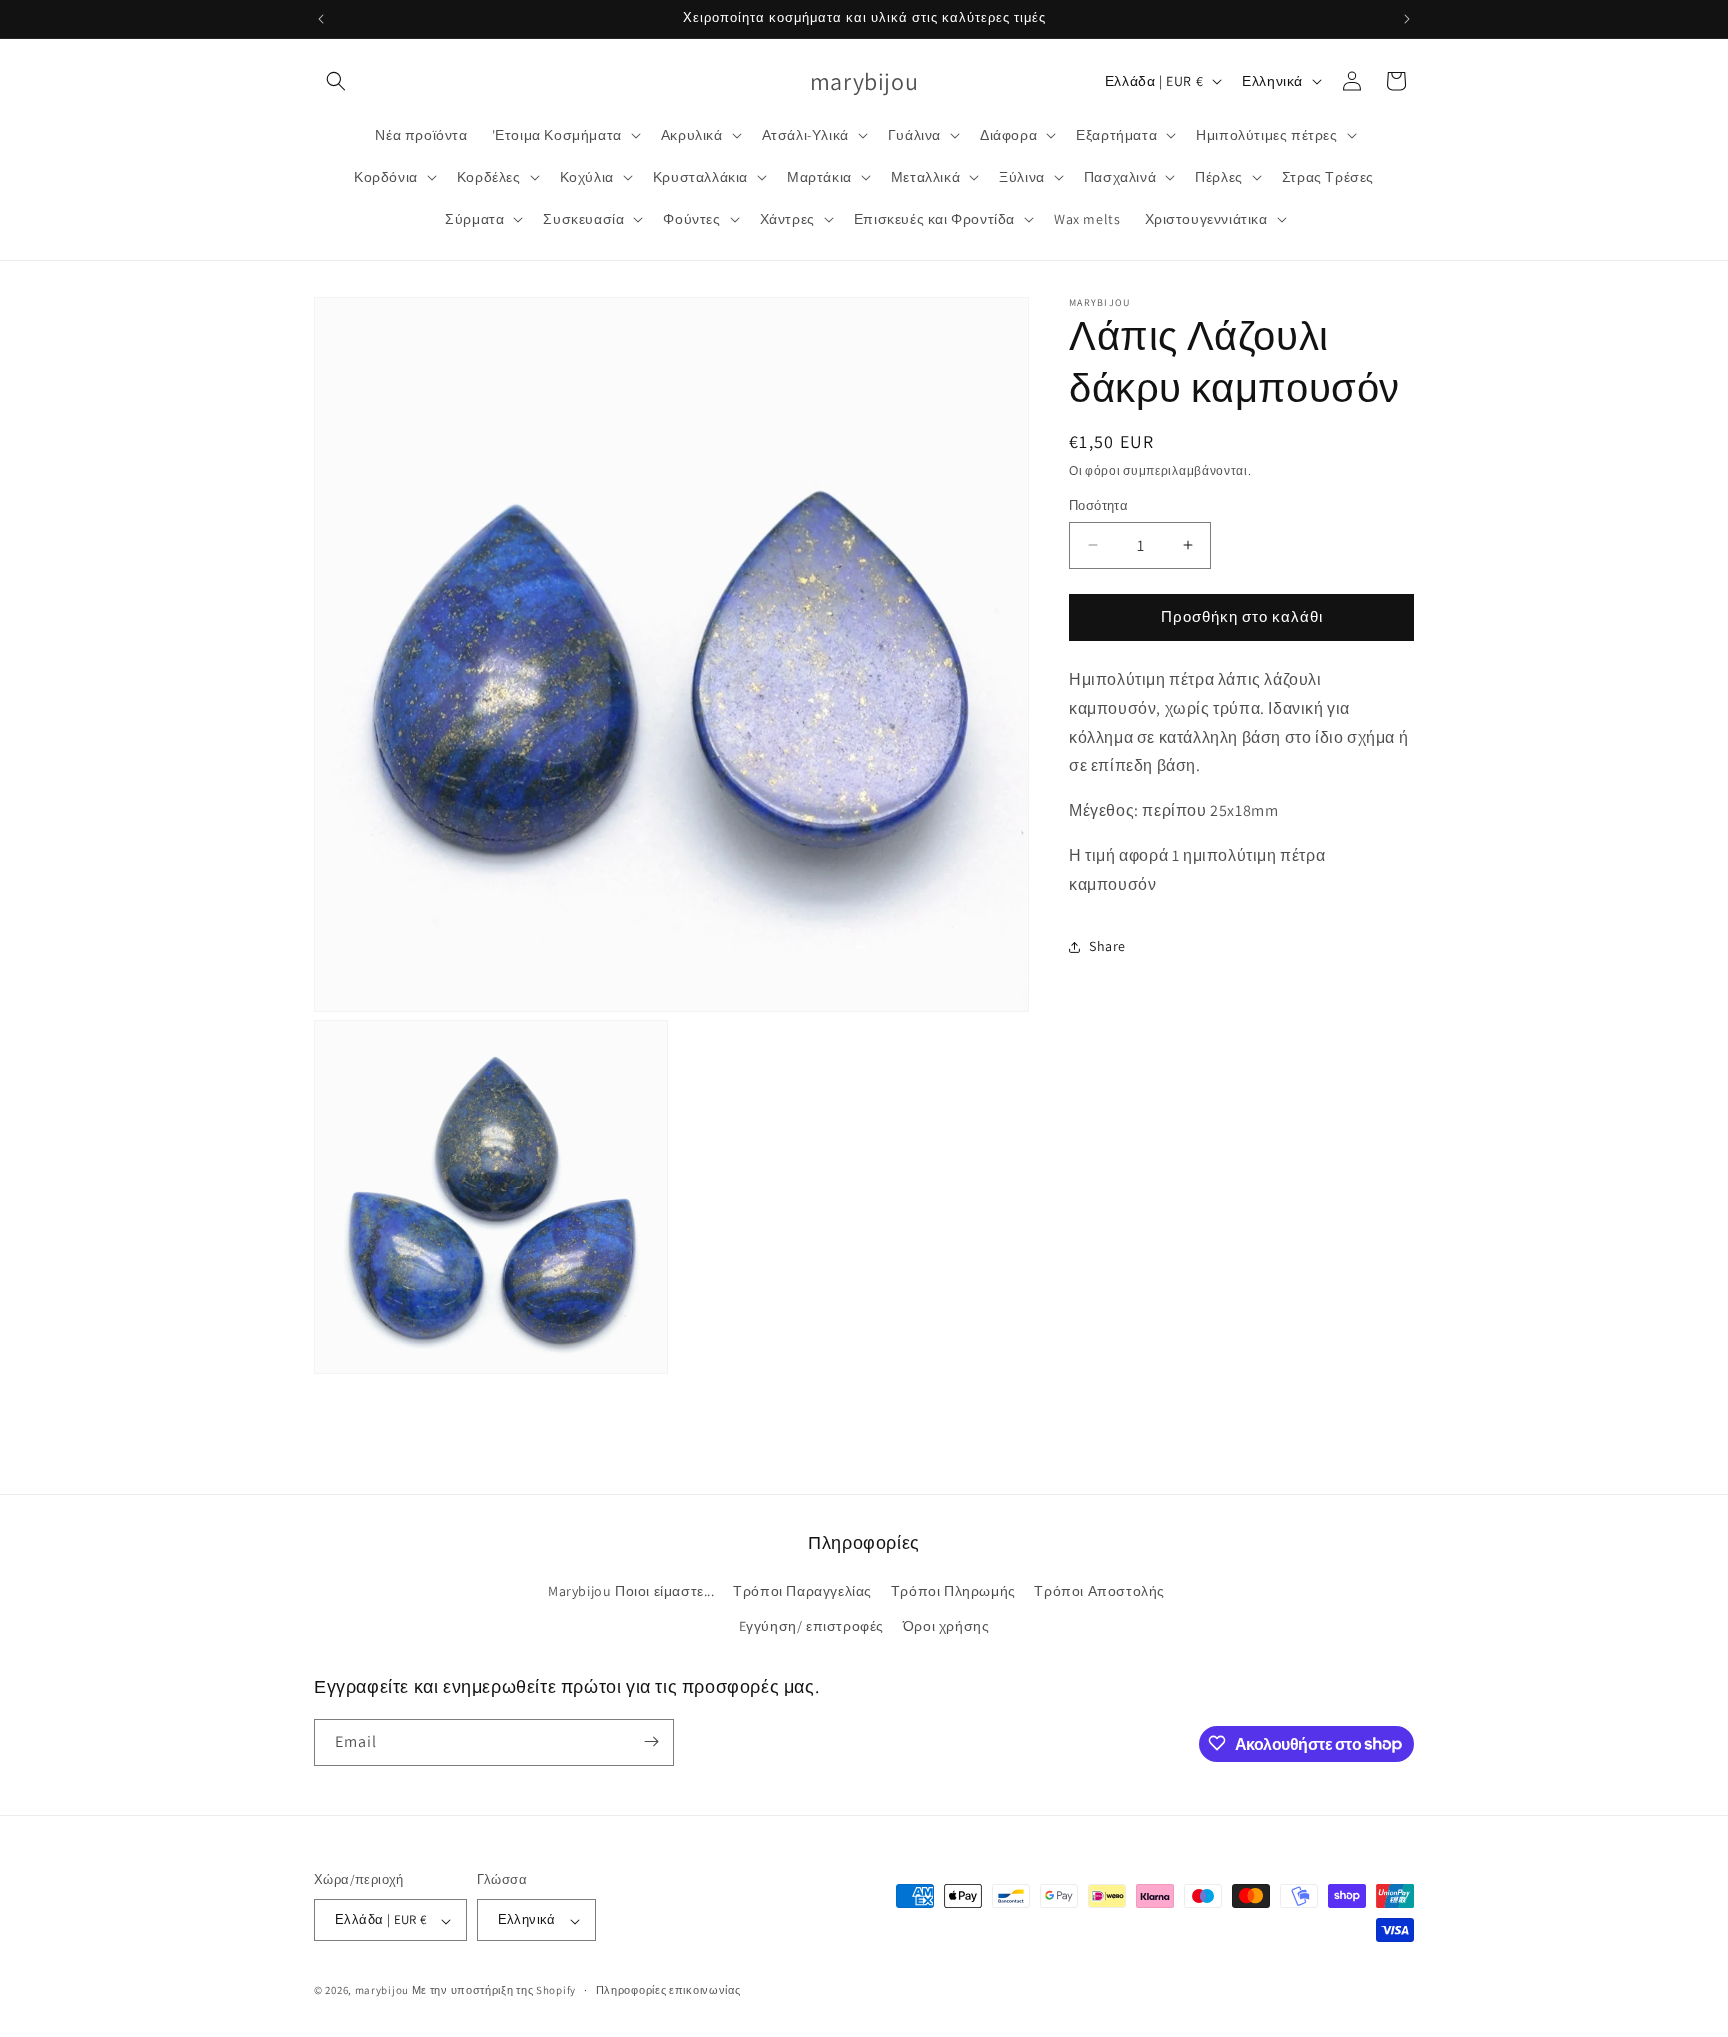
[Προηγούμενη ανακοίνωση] (321, 19)
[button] (336, 81)
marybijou (382, 1991)
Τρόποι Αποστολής (1099, 1591)
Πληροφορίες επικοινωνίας (668, 1990)
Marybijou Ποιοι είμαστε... (631, 1591)
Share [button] (1107, 946)
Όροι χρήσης (946, 1627)
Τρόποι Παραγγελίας (802, 1591)
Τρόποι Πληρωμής (953, 1591)
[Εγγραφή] (651, 1741)
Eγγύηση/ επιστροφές (811, 1627)
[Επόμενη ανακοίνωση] (1407, 19)
